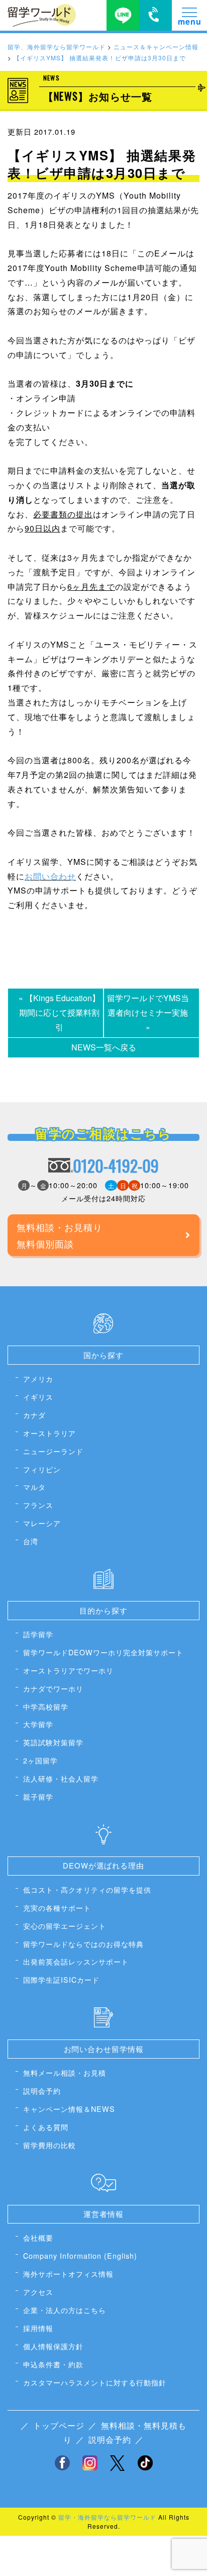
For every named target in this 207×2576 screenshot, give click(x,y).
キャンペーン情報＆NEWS (69, 2109)
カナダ (34, 1415)
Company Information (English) (80, 2255)
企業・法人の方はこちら (65, 2310)
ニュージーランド (53, 1451)
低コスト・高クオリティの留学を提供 (87, 1889)
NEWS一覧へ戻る (104, 1047)
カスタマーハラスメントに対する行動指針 (95, 2382)
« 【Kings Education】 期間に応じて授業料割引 (61, 1012)
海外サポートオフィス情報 (68, 2274)
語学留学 (38, 1634)
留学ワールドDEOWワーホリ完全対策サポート (103, 1652)
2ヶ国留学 (40, 1760)
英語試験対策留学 (53, 1742)
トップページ (59, 2425)
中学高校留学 (46, 1706)
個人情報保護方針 (53, 2346)
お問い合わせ (50, 876)
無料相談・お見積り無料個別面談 (60, 1235)
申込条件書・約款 (53, 2364)
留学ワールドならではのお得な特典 (83, 1944)
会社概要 (38, 2237)
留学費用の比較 (49, 2145)
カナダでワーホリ (53, 1688)
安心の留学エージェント (65, 1926)
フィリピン (42, 1469)
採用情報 (38, 2328)
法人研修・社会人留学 (61, 1778)
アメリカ (38, 1379)
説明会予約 (42, 2091)
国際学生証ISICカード (61, 1979)
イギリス (38, 1397)
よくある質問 (46, 2127)
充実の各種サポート (57, 1907)
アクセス (38, 2292)
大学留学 (38, 1724)
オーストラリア (49, 1433)
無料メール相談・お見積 (65, 2072)
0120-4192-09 (116, 1166)
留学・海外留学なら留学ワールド (107, 2517)
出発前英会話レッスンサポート (76, 1961)
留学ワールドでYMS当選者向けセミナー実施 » (148, 1012)
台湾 (31, 1541)
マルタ (34, 1487)
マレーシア (42, 1523)
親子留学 (38, 1796)
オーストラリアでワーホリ (68, 1670)
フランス (38, 1505)
